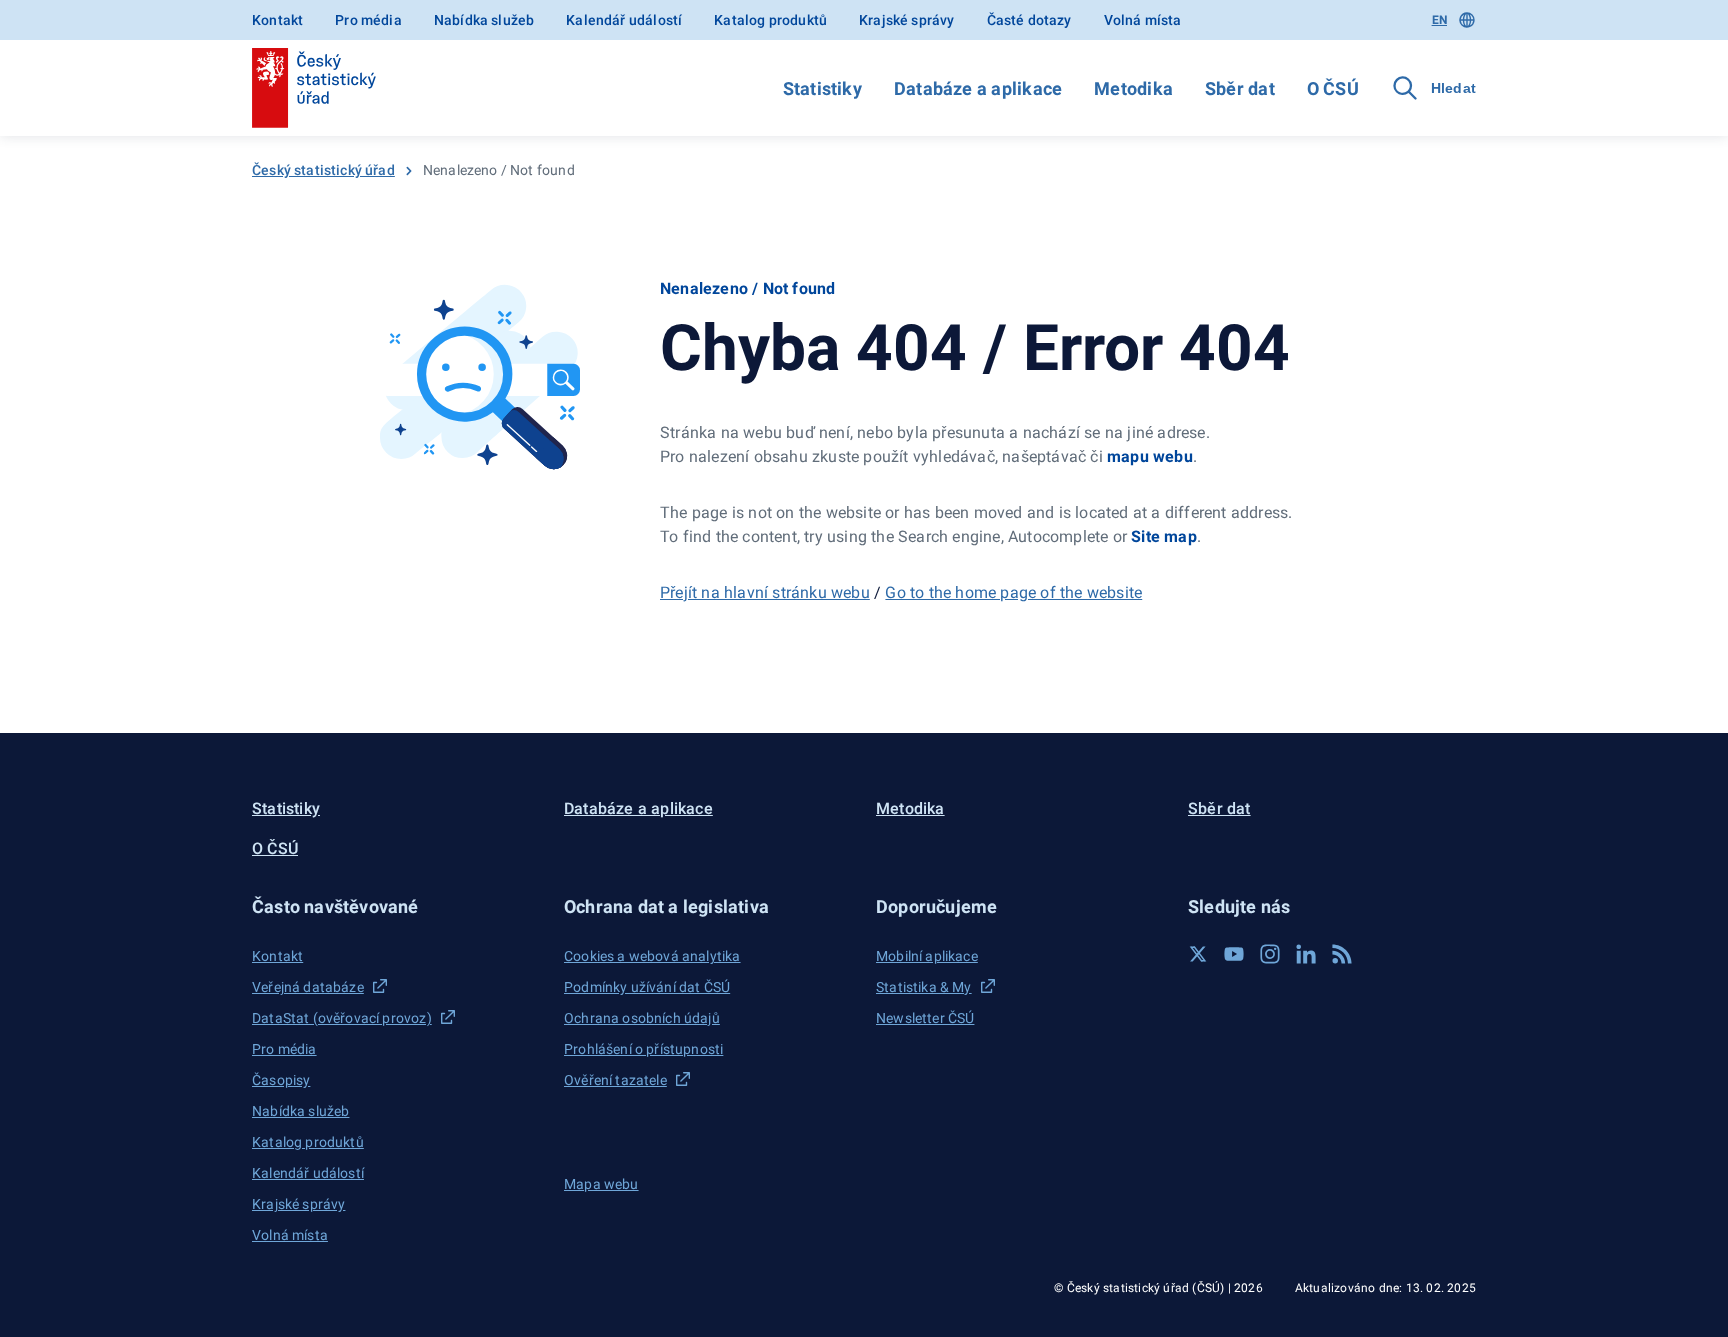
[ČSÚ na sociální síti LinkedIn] (1306, 954)
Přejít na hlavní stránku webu (765, 592)
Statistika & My (924, 987)
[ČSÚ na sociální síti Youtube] (1234, 954)
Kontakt (277, 20)
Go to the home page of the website (1013, 592)
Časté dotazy (1029, 20)
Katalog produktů (770, 20)
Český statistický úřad (323, 170)
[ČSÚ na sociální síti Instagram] (1270, 954)
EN (1439, 20)
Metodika (1133, 88)
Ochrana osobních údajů (642, 1018)
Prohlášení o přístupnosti (643, 1049)
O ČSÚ (1333, 88)
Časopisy (281, 1080)
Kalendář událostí (624, 20)
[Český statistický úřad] (314, 88)
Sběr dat (1240, 88)
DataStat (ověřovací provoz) (342, 1018)
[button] (396, 906)
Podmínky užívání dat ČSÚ (647, 987)
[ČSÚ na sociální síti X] (1198, 954)
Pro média (368, 20)
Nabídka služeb (484, 20)
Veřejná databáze (308, 987)
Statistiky (822, 88)
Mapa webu (601, 1184)
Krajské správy (906, 20)
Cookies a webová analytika (652, 956)
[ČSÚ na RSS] (1342, 954)
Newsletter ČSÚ (925, 1018)
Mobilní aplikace (927, 956)
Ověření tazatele (615, 1080)
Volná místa (1143, 20)
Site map (1164, 536)
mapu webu (1150, 456)
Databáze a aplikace (978, 88)
